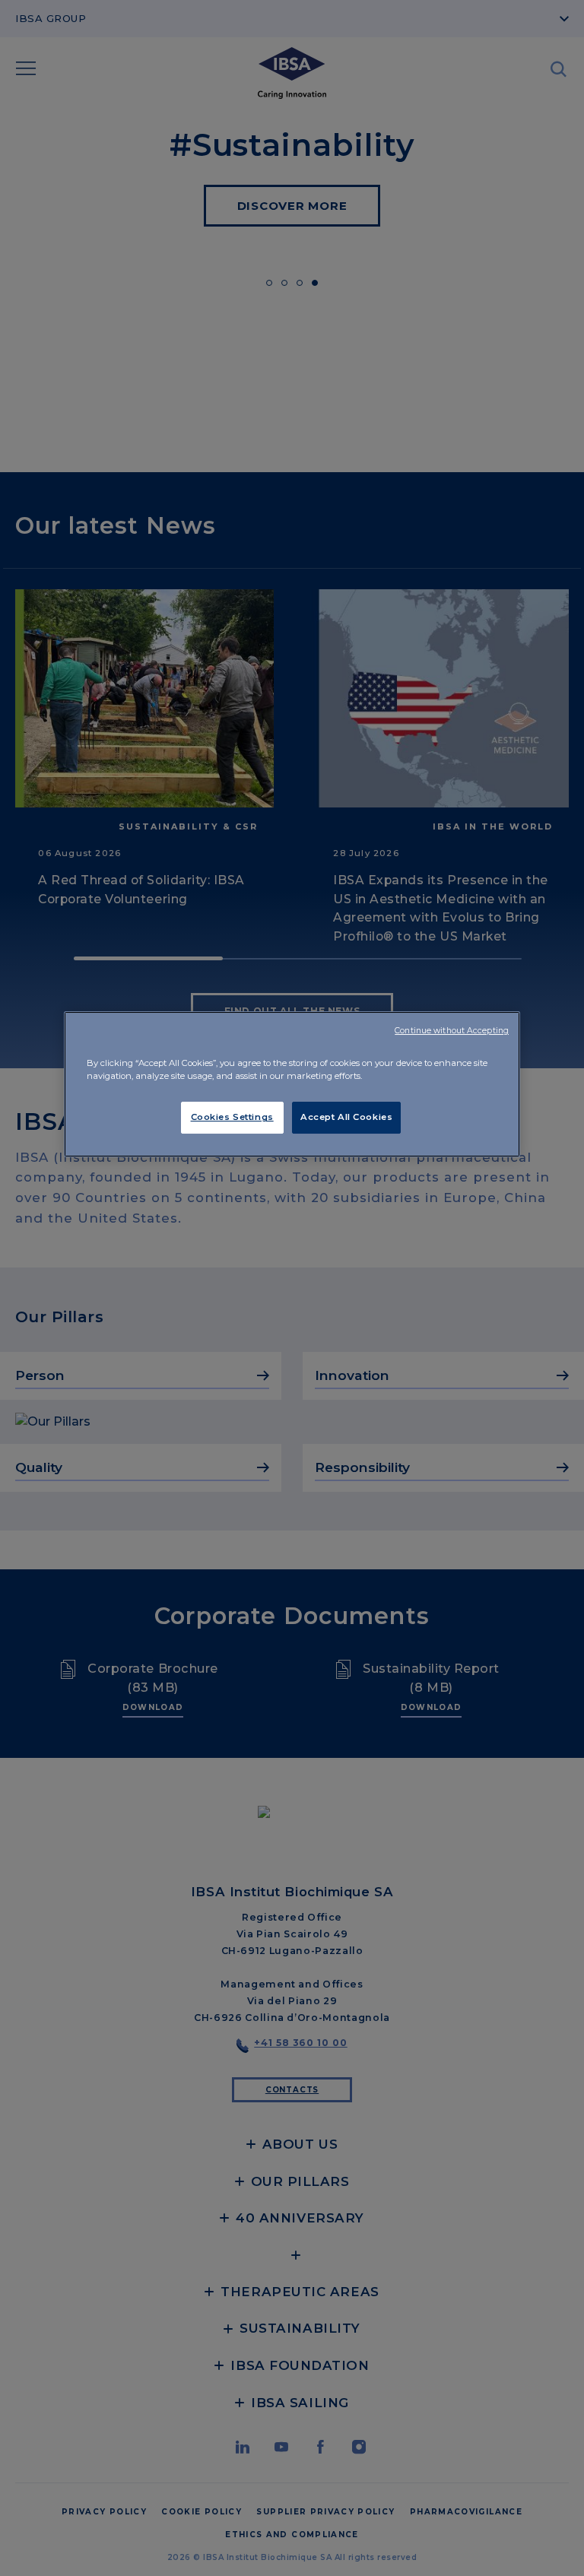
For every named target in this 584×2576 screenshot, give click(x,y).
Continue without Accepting (452, 1031)
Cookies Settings (232, 1117)
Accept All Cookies (346, 1117)
